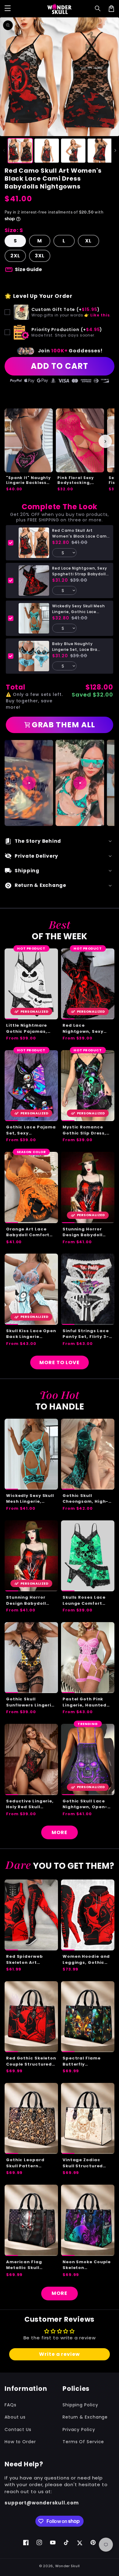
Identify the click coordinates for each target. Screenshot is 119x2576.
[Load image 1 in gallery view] (20, 151)
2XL (15, 256)
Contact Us (18, 2430)
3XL (40, 256)
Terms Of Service (83, 2442)
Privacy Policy (79, 2430)
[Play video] (29, 783)
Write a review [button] (60, 2354)
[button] (98, 9)
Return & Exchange (85, 2417)
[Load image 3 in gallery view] (73, 151)
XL (88, 241)
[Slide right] (115, 150)
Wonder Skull (68, 2566)
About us (15, 2417)
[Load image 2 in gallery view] (47, 151)
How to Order (20, 2442)
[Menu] (8, 9)
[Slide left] (4, 150)
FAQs (11, 2405)
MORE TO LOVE (60, 1362)
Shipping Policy (80, 2405)
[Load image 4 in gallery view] (100, 151)
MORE (60, 1832)
